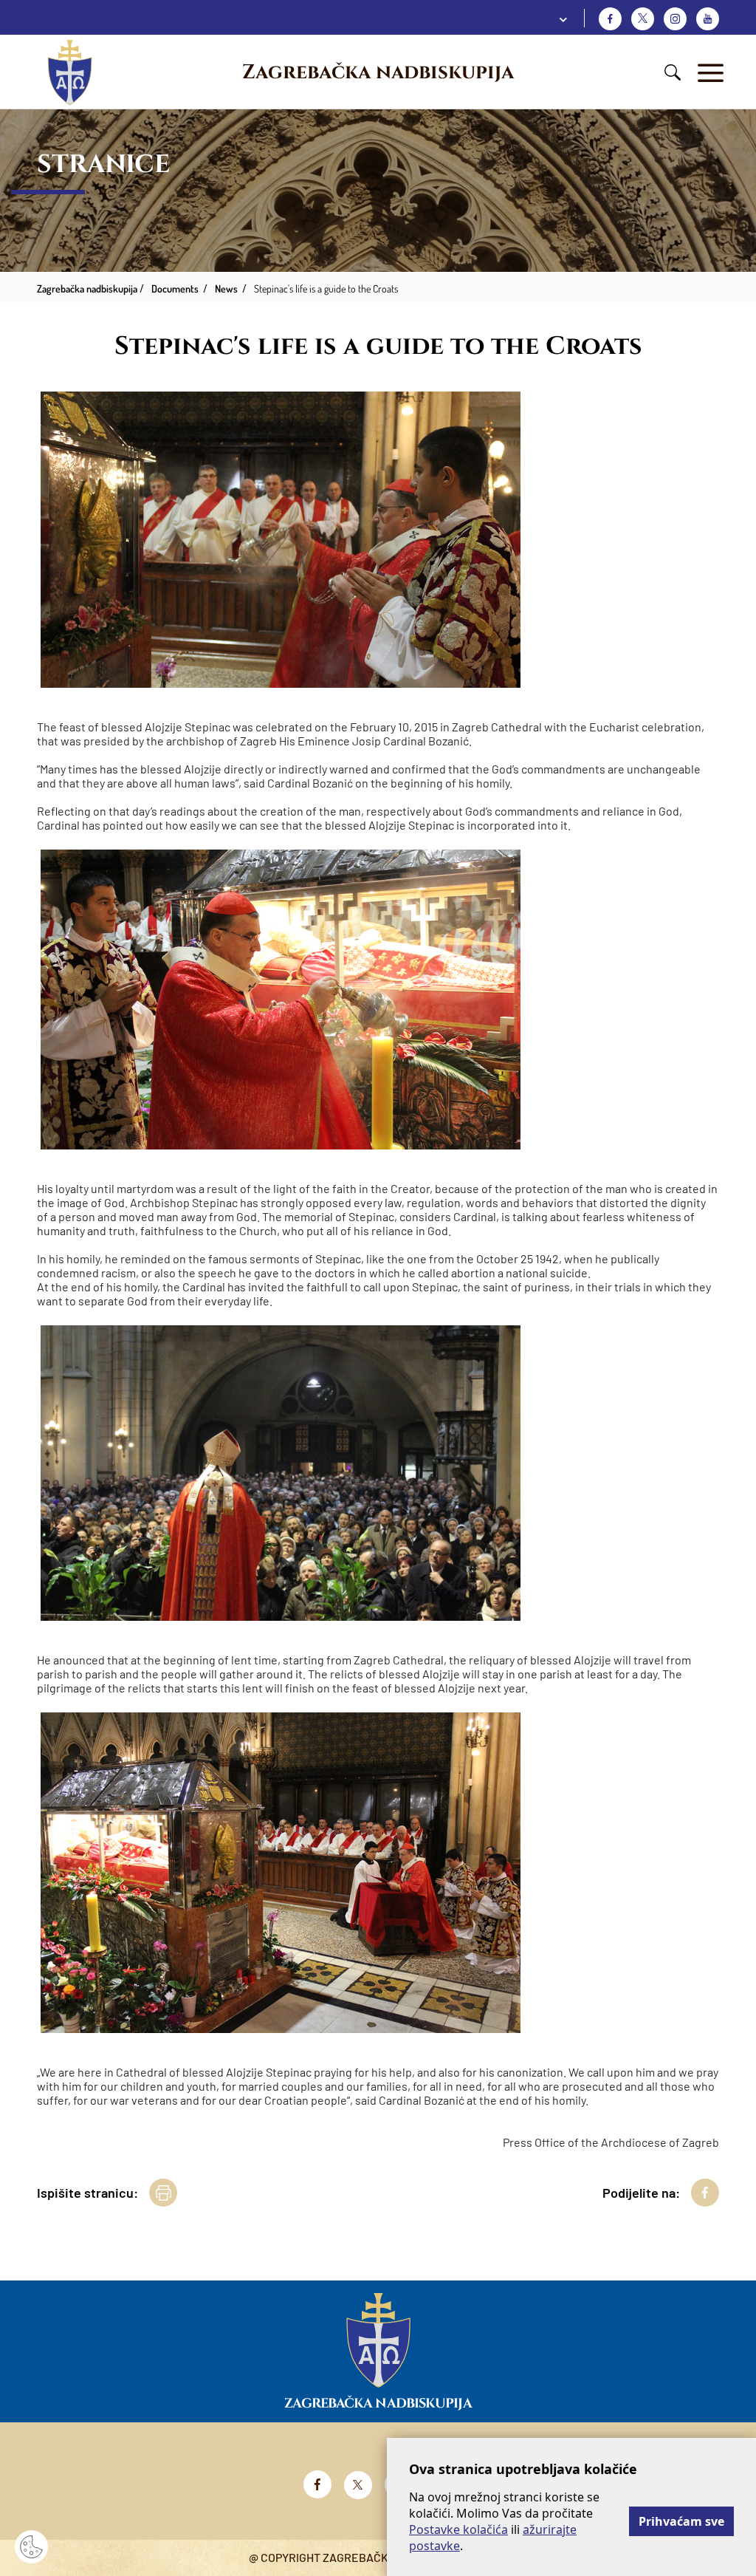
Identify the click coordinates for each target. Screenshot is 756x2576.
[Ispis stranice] (163, 2193)
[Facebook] (610, 19)
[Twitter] (643, 19)
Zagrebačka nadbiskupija (378, 72)
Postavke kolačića (458, 2529)
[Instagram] (675, 19)
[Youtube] (708, 19)
